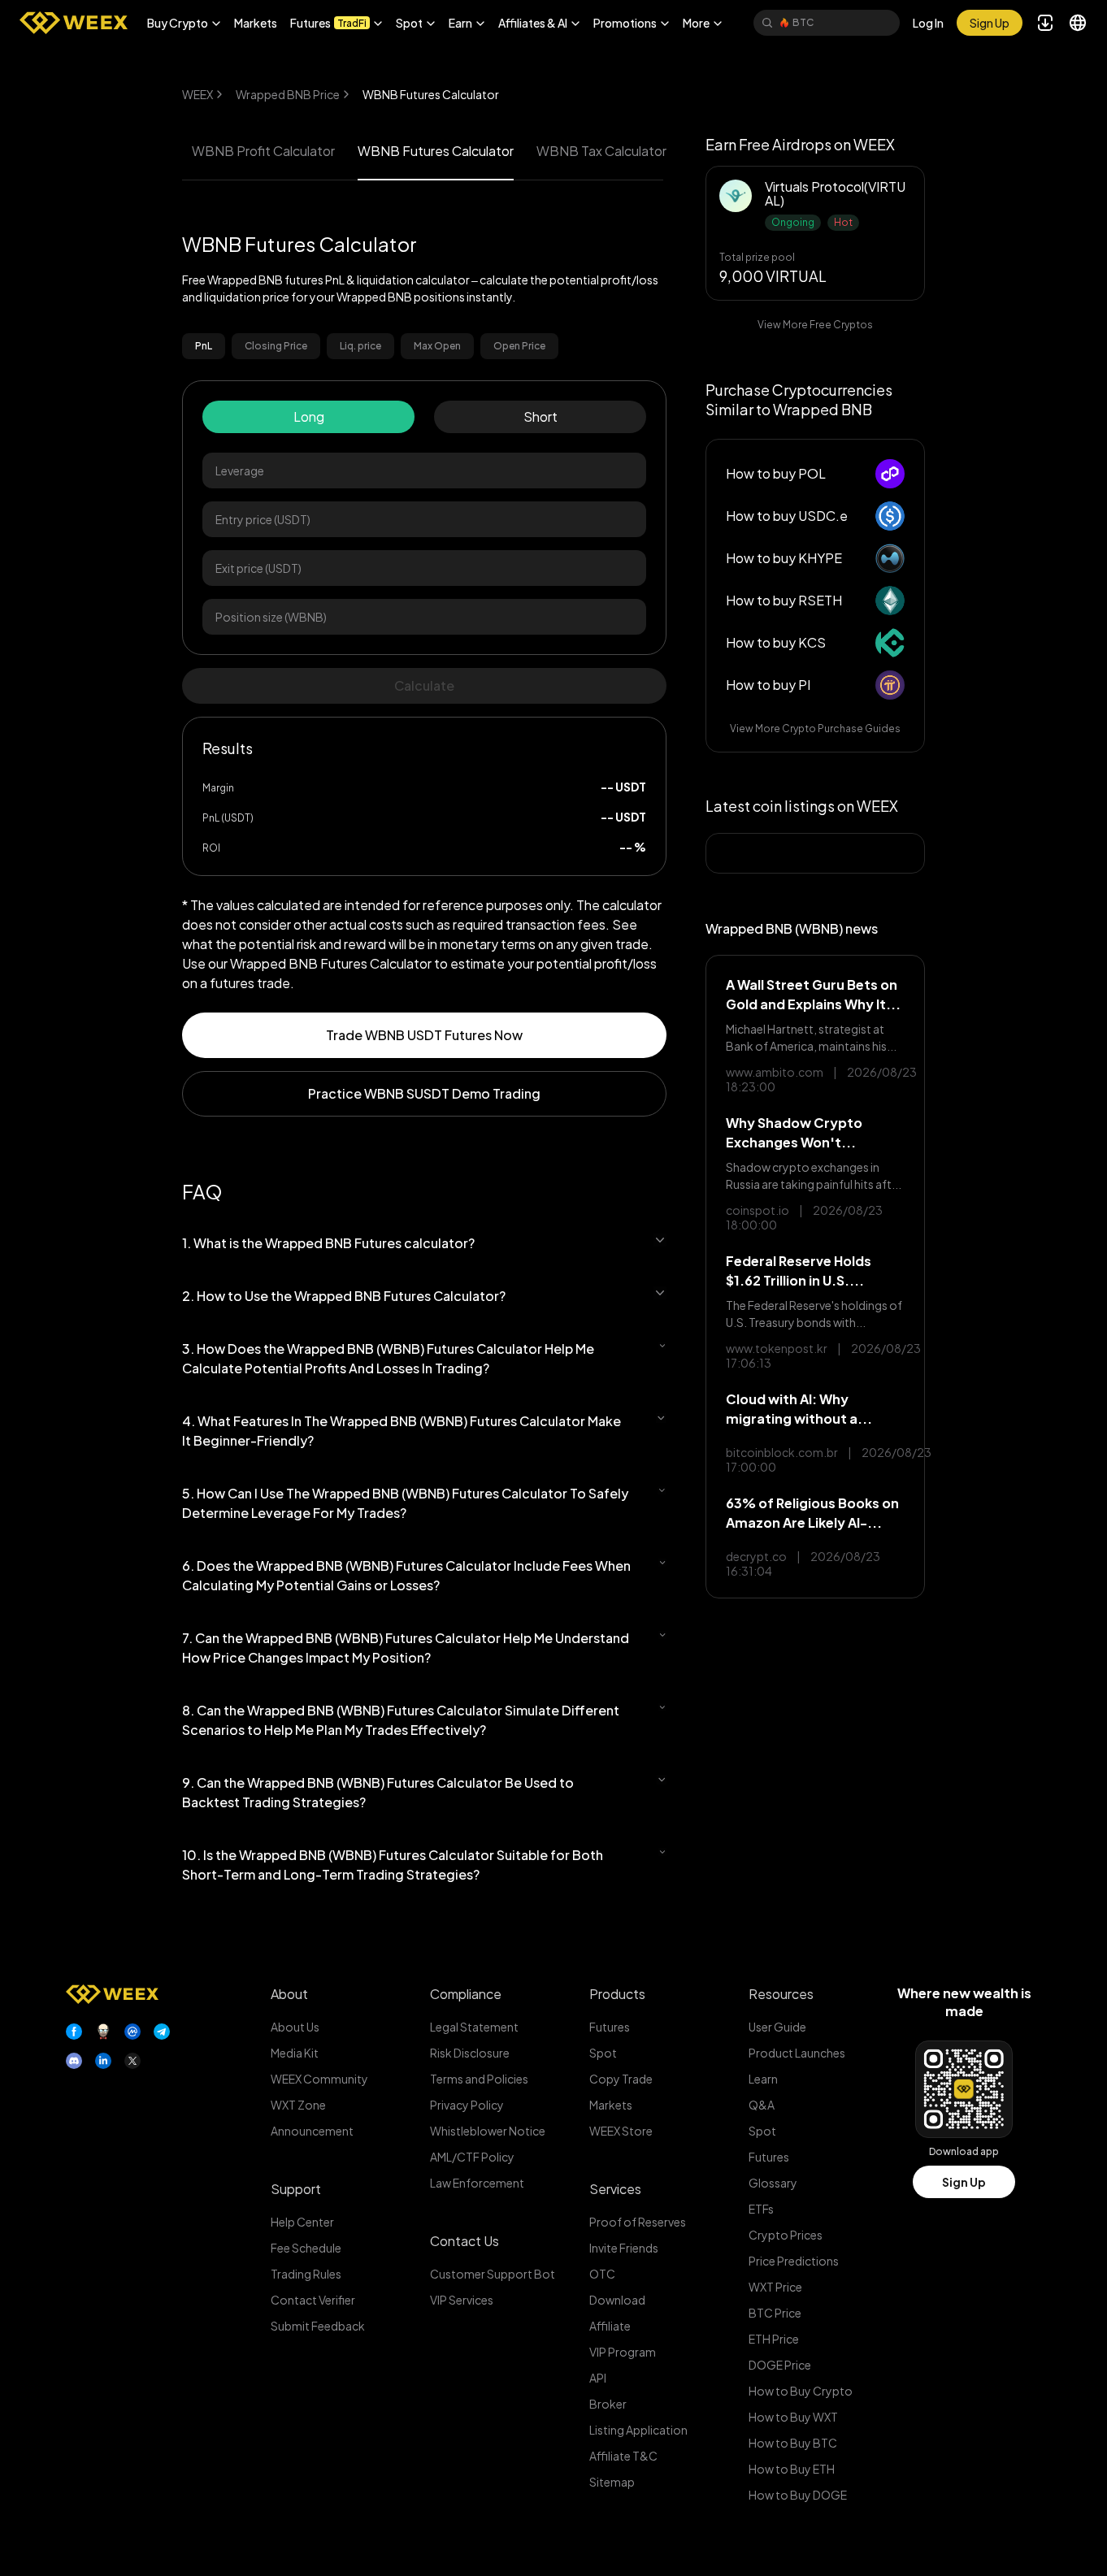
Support (296, 2189)
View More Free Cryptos (815, 325)
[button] (184, 23)
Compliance (466, 1994)
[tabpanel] (424, 628)
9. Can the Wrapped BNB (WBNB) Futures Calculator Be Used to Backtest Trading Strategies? (378, 1792)
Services (615, 2189)
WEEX (198, 94)
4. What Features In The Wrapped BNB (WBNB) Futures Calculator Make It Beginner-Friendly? (402, 1431)
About (289, 1994)
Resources (781, 1994)
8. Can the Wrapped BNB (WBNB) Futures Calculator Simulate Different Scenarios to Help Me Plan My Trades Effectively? (401, 1720)
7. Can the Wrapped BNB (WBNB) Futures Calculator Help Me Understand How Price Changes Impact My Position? (406, 1648)
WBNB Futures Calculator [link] (431, 94)
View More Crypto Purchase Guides (815, 729)
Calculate (424, 685)
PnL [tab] (204, 346)
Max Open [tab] (437, 346)
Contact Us (465, 2241)
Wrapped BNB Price (288, 94)
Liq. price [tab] (360, 346)
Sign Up (964, 2182)
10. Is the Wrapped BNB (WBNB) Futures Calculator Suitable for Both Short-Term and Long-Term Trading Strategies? (393, 1865)
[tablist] (424, 346)
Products (617, 1994)
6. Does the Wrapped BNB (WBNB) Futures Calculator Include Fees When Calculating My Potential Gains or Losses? (406, 1575)
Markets (256, 23)
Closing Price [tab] (276, 346)
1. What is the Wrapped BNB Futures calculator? (328, 1243)
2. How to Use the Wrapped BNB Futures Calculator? (344, 1296)
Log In (928, 23)
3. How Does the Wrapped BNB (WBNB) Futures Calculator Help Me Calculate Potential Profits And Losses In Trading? (388, 1358)
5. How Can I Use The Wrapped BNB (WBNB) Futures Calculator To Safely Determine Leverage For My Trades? (405, 1503)
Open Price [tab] (519, 346)
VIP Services (462, 2300)
